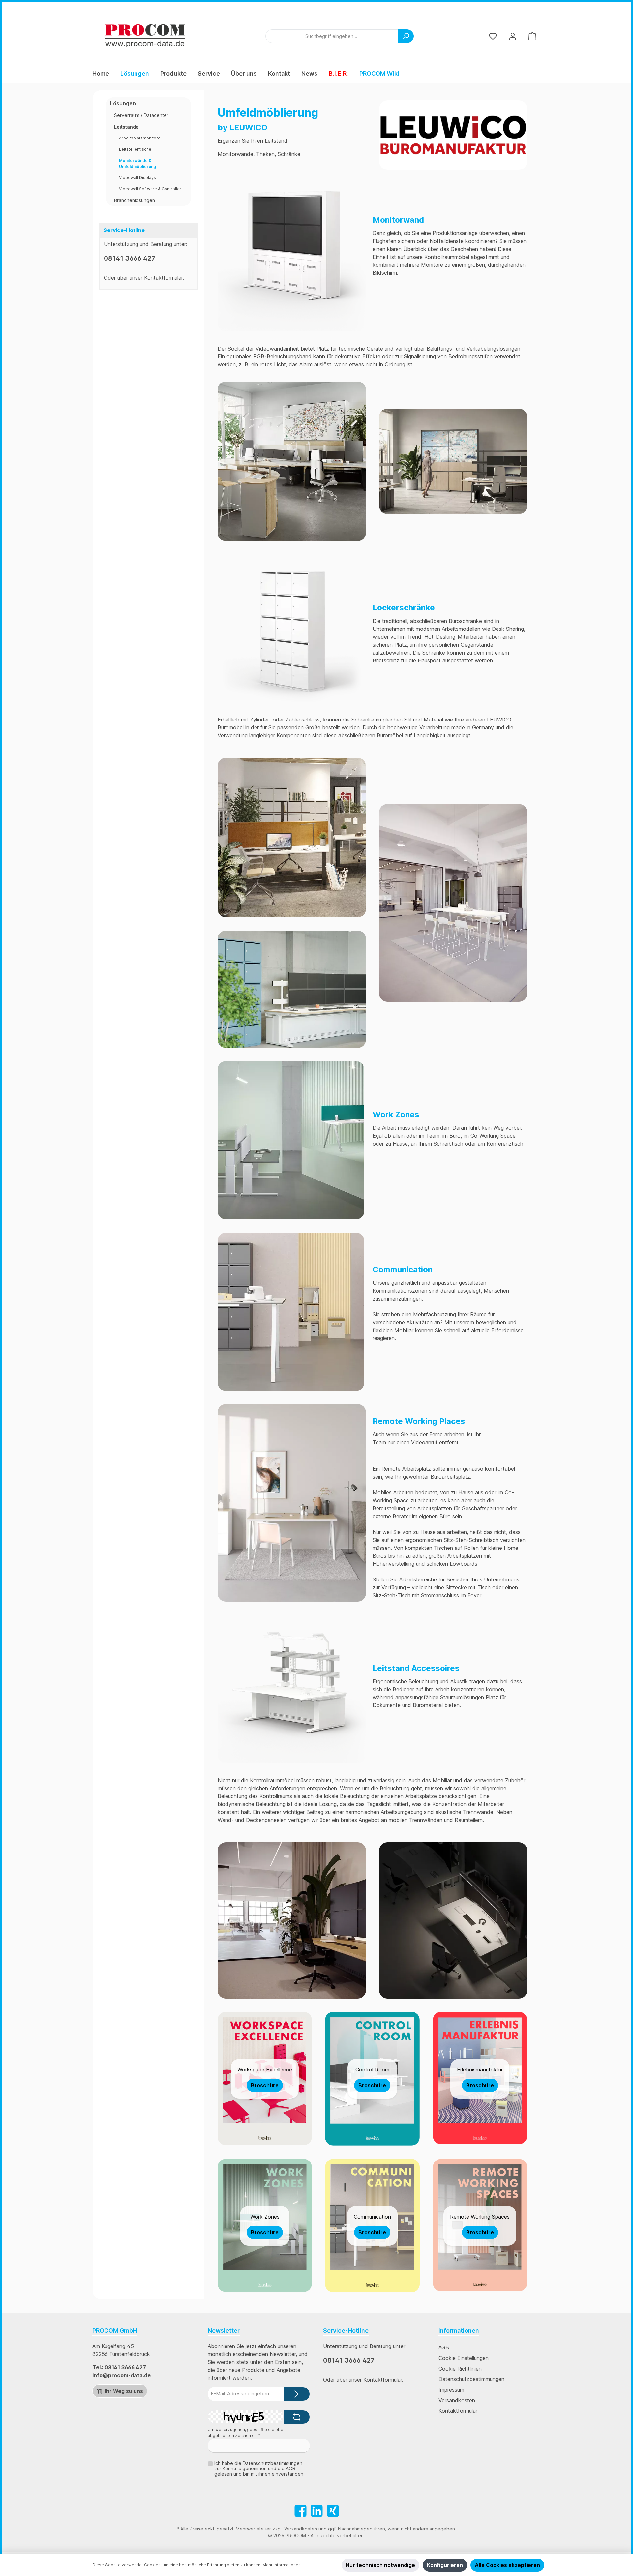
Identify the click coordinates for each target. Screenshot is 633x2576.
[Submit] (297, 2394)
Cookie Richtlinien (460, 2369)
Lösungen (123, 103)
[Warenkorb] (532, 36)
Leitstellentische (135, 149)
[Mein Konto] (513, 36)
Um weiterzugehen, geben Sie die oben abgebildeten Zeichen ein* (247, 2432)
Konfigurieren (445, 2565)
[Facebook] (301, 2511)
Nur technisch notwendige (380, 2565)
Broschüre (265, 2085)
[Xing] (333, 2511)
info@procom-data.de (121, 2375)
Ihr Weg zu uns (123, 2391)
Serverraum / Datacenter (141, 115)
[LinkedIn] (317, 2511)
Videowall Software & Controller (150, 189)
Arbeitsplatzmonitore (140, 138)
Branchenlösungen (135, 200)
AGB (444, 2347)
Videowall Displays (137, 178)
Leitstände (126, 127)
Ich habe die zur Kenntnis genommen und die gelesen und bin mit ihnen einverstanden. (259, 2469)
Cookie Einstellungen (464, 2358)
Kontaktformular (163, 278)
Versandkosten (457, 2400)
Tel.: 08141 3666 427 (119, 2367)
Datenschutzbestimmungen (471, 2379)
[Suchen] (406, 36)
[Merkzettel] (493, 36)
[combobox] (332, 36)
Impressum (451, 2390)
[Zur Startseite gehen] (145, 36)
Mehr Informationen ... (284, 2565)
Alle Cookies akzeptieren (507, 2565)
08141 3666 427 (130, 258)
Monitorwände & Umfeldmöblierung (137, 163)
